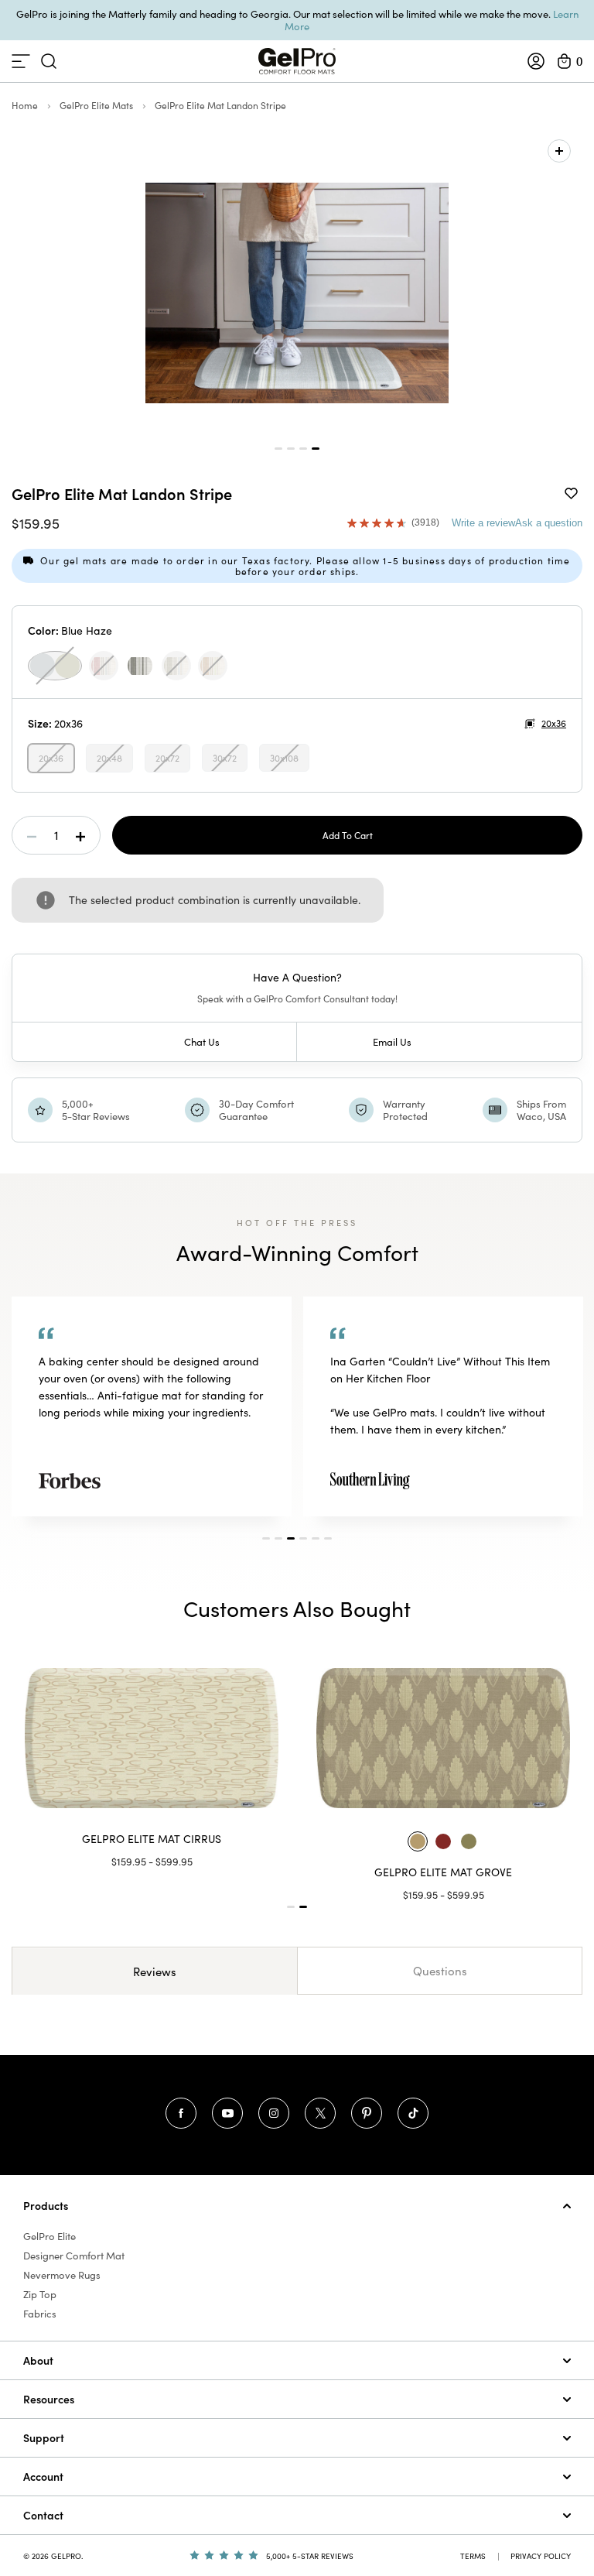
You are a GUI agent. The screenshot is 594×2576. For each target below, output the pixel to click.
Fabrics (40, 2314)
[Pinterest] (367, 2113)
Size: (55, 723)
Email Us (392, 1042)
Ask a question (549, 523)
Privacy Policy (541, 2556)
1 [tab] (266, 1538)
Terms (473, 2556)
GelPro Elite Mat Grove (443, 1872)
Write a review (483, 523)
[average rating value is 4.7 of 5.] (379, 523)
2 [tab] (278, 1538)
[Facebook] (181, 2113)
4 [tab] (303, 1538)
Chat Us (202, 1042)
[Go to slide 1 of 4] (278, 449)
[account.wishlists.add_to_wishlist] (571, 492)
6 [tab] (328, 1538)
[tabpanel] (152, 1406)
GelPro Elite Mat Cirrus (152, 1839)
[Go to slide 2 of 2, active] (303, 1907)
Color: (70, 630)
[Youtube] (227, 2113)
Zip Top (40, 2294)
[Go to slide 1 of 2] (291, 1907)
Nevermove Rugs (62, 2275)
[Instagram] (274, 2113)
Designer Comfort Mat (74, 2256)
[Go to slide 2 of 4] (291, 449)
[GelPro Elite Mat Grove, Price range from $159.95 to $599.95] (443, 1738)
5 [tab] (316, 1538)
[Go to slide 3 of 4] (303, 449)
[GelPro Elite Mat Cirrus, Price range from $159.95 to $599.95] (152, 1738)
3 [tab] (291, 1538)
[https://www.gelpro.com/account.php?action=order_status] (536, 61)
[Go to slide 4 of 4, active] (316, 449)
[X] (320, 2113)
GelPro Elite (49, 2236)
